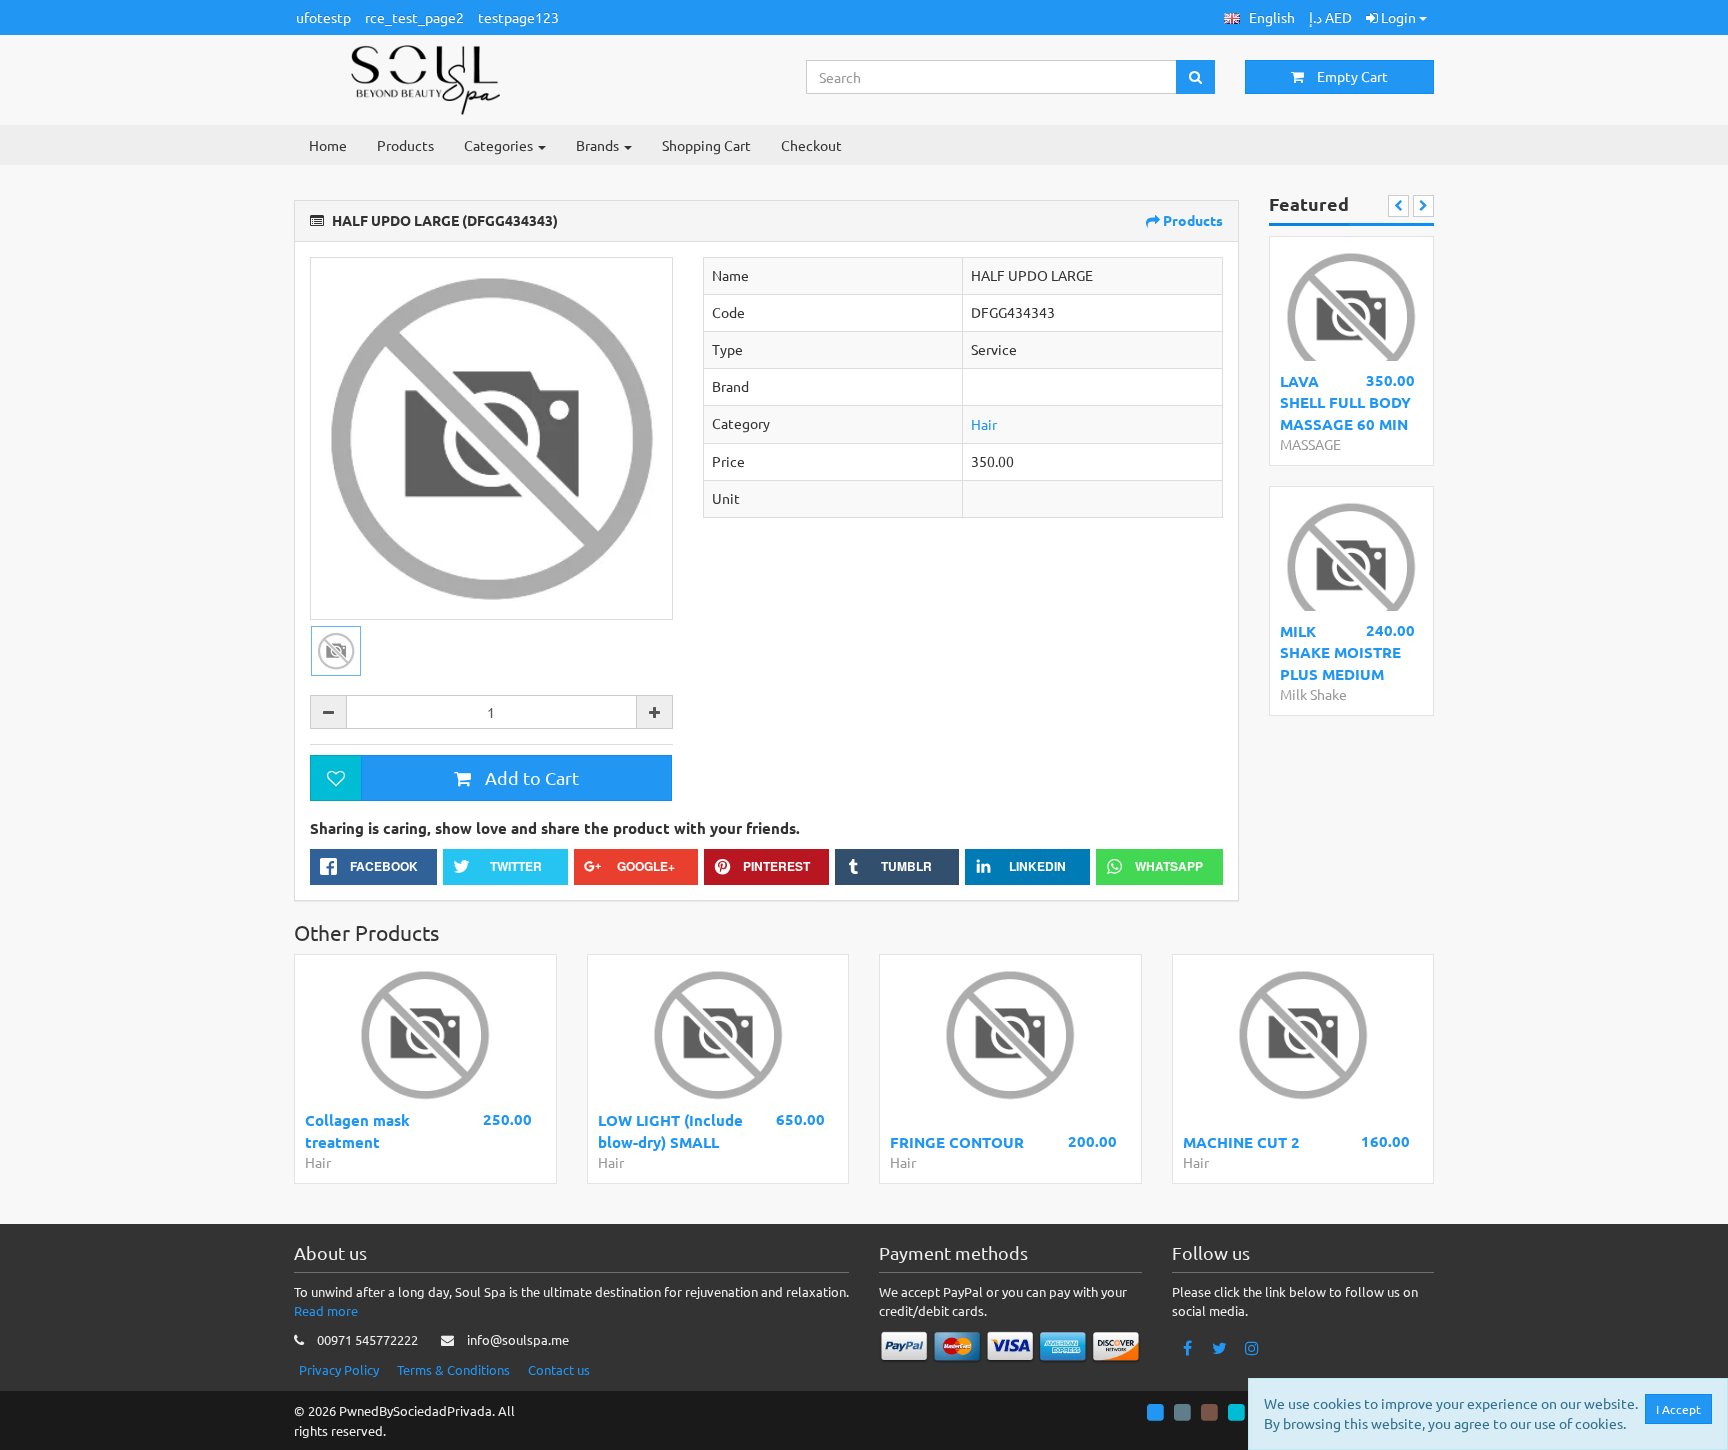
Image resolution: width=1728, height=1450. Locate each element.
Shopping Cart (706, 145)
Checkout (811, 145)
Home (328, 145)
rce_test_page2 (414, 17)
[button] (1259, 17)
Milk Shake (1313, 694)
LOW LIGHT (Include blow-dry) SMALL (670, 1130)
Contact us (559, 1369)
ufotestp (323, 17)
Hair (984, 424)
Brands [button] (599, 145)
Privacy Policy (339, 1369)
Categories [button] (500, 145)
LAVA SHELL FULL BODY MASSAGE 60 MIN (1345, 402)
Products (405, 145)
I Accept (1678, 1409)
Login (1398, 17)
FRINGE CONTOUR (957, 1142)
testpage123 (518, 17)
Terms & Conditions (453, 1369)
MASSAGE (1310, 444)
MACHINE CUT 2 (1241, 1142)
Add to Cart (530, 777)
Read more (326, 1310)
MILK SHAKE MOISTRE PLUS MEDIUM (1340, 652)
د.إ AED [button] (1330, 17)
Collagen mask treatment (357, 1130)
